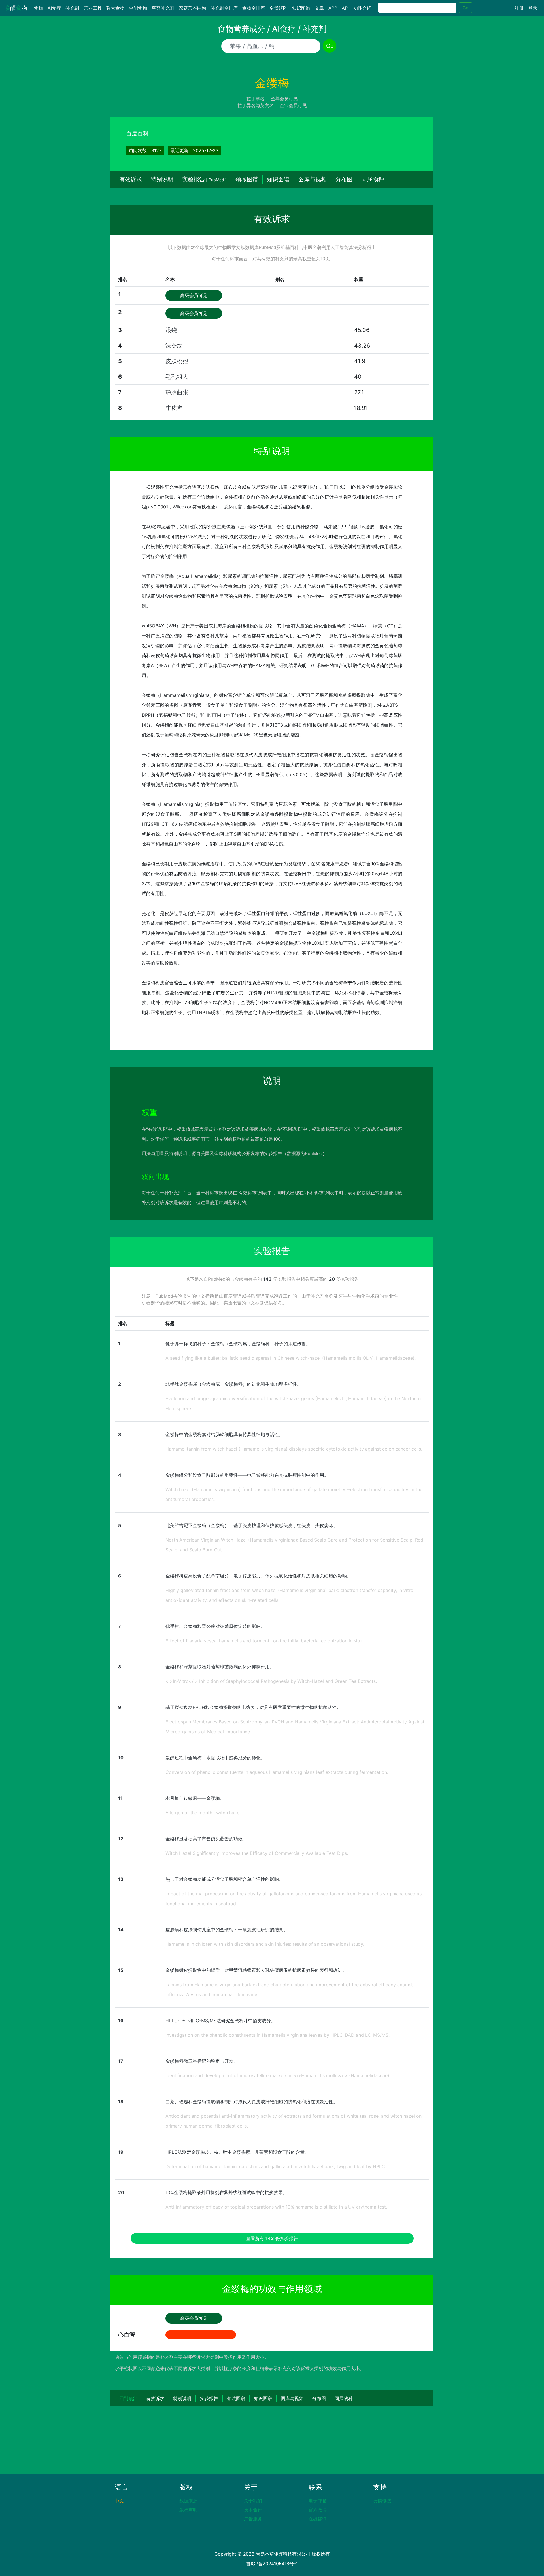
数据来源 (188, 2501)
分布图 (344, 179)
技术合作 (253, 2510)
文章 (319, 8)
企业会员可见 (293, 105)
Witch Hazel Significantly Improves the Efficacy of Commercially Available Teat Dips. (257, 1853)
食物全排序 (254, 8)
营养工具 (93, 8)
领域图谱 (247, 179)
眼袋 (171, 330)
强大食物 (115, 8)
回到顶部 (128, 2398)
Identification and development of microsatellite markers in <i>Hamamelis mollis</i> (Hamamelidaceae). (278, 2075)
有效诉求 (131, 179)
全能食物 (138, 8)
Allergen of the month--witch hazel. (204, 1813)
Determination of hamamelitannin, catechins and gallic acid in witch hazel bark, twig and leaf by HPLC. (276, 2166)
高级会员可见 (194, 295)
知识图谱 (301, 8)
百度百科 (137, 133)
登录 (533, 8)
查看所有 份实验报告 (272, 2238)
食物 (40, 8)
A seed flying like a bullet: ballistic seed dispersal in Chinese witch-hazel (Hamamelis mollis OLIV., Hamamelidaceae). (291, 1358)
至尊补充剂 (163, 8)
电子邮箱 (318, 2501)
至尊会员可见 (284, 99)
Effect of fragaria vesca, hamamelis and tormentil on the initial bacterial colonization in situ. (264, 1641)
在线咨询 (318, 2519)
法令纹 (174, 346)
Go (466, 8)
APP (333, 8)
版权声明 (188, 2510)
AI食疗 (54, 8)
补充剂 (72, 8)
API (345, 8)
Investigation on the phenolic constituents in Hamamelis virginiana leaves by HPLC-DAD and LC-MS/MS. (278, 2035)
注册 (519, 8)
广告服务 (253, 2519)
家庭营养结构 (192, 8)
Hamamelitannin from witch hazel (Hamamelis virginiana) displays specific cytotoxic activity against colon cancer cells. (294, 1449)
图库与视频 (313, 179)
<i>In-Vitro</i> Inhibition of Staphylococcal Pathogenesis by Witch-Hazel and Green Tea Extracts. (271, 1681)
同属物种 (373, 179)
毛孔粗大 (177, 377)
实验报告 (204, 179)
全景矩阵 (279, 8)
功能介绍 (362, 8)
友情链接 (382, 2501)
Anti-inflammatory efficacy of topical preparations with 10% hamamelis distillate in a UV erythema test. (276, 2207)
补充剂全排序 (224, 8)
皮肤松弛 (177, 361)
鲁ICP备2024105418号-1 (272, 2564)
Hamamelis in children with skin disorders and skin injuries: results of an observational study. (265, 1944)
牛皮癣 (174, 408)
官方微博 (318, 2510)
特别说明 (162, 179)
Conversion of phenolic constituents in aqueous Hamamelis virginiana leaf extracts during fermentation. (277, 1772)
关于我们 (253, 2501)
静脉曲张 (177, 392)
